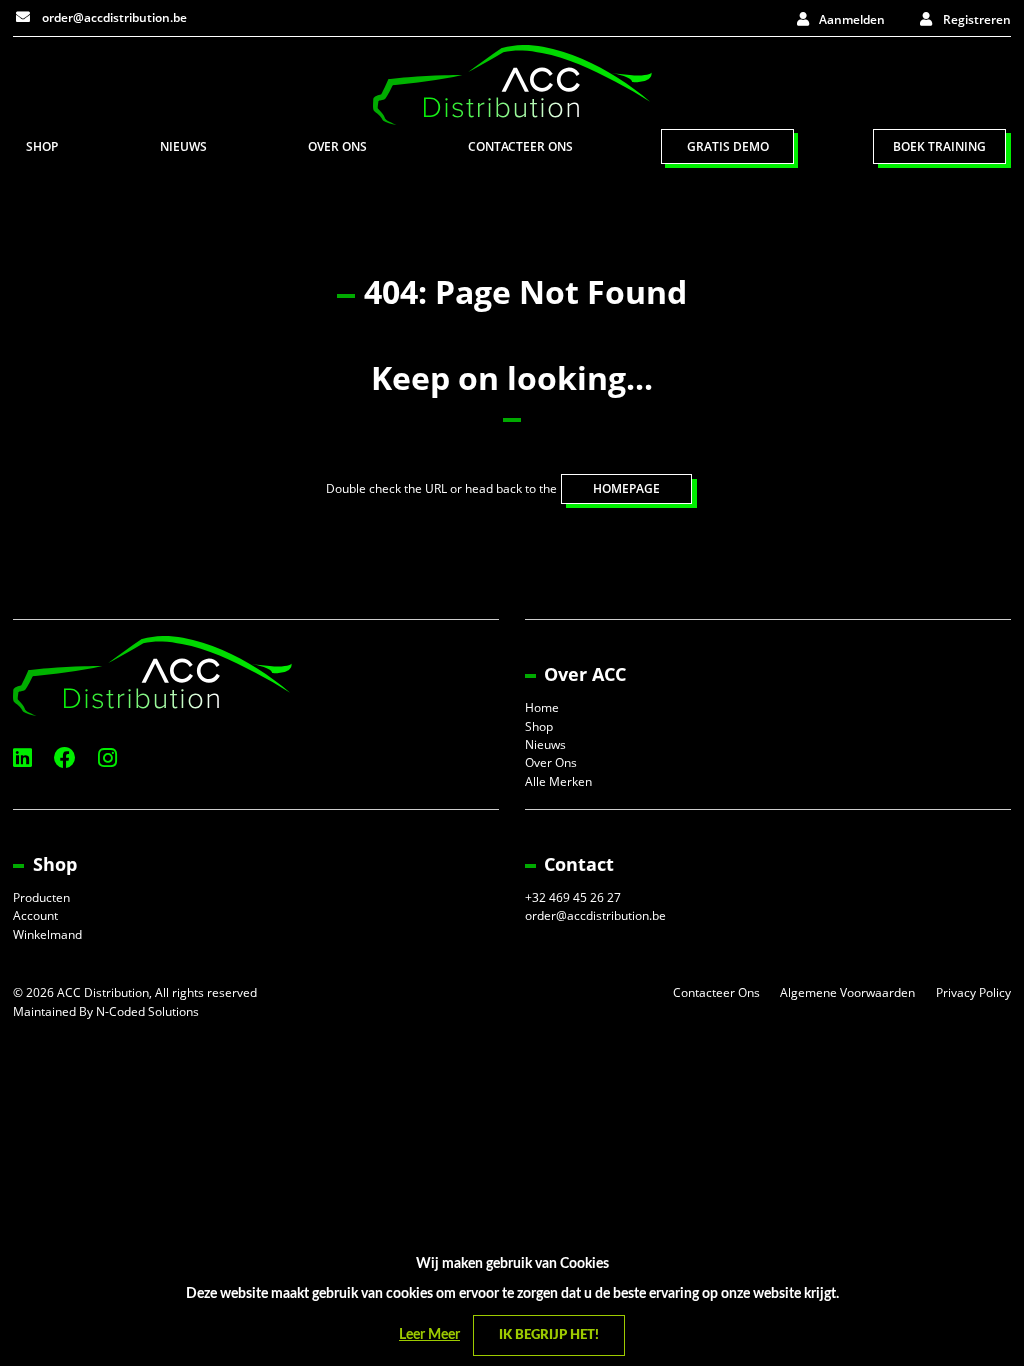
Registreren (977, 19)
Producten (41, 897)
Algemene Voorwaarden (847, 992)
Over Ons (337, 146)
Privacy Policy (973, 992)
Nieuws (183, 146)
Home (542, 707)
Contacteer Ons (520, 146)
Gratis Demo (728, 146)
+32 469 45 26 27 (573, 897)
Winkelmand (47, 934)
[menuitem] (42, 146)
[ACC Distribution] (512, 83)
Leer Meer (429, 1335)
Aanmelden (852, 19)
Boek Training (939, 146)
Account (35, 915)
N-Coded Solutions (147, 1011)
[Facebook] (65, 757)
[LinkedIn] (22, 757)
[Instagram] (107, 757)
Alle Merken (558, 781)
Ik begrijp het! (549, 1335)
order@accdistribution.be (113, 17)
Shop (42, 146)
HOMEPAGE (626, 488)
